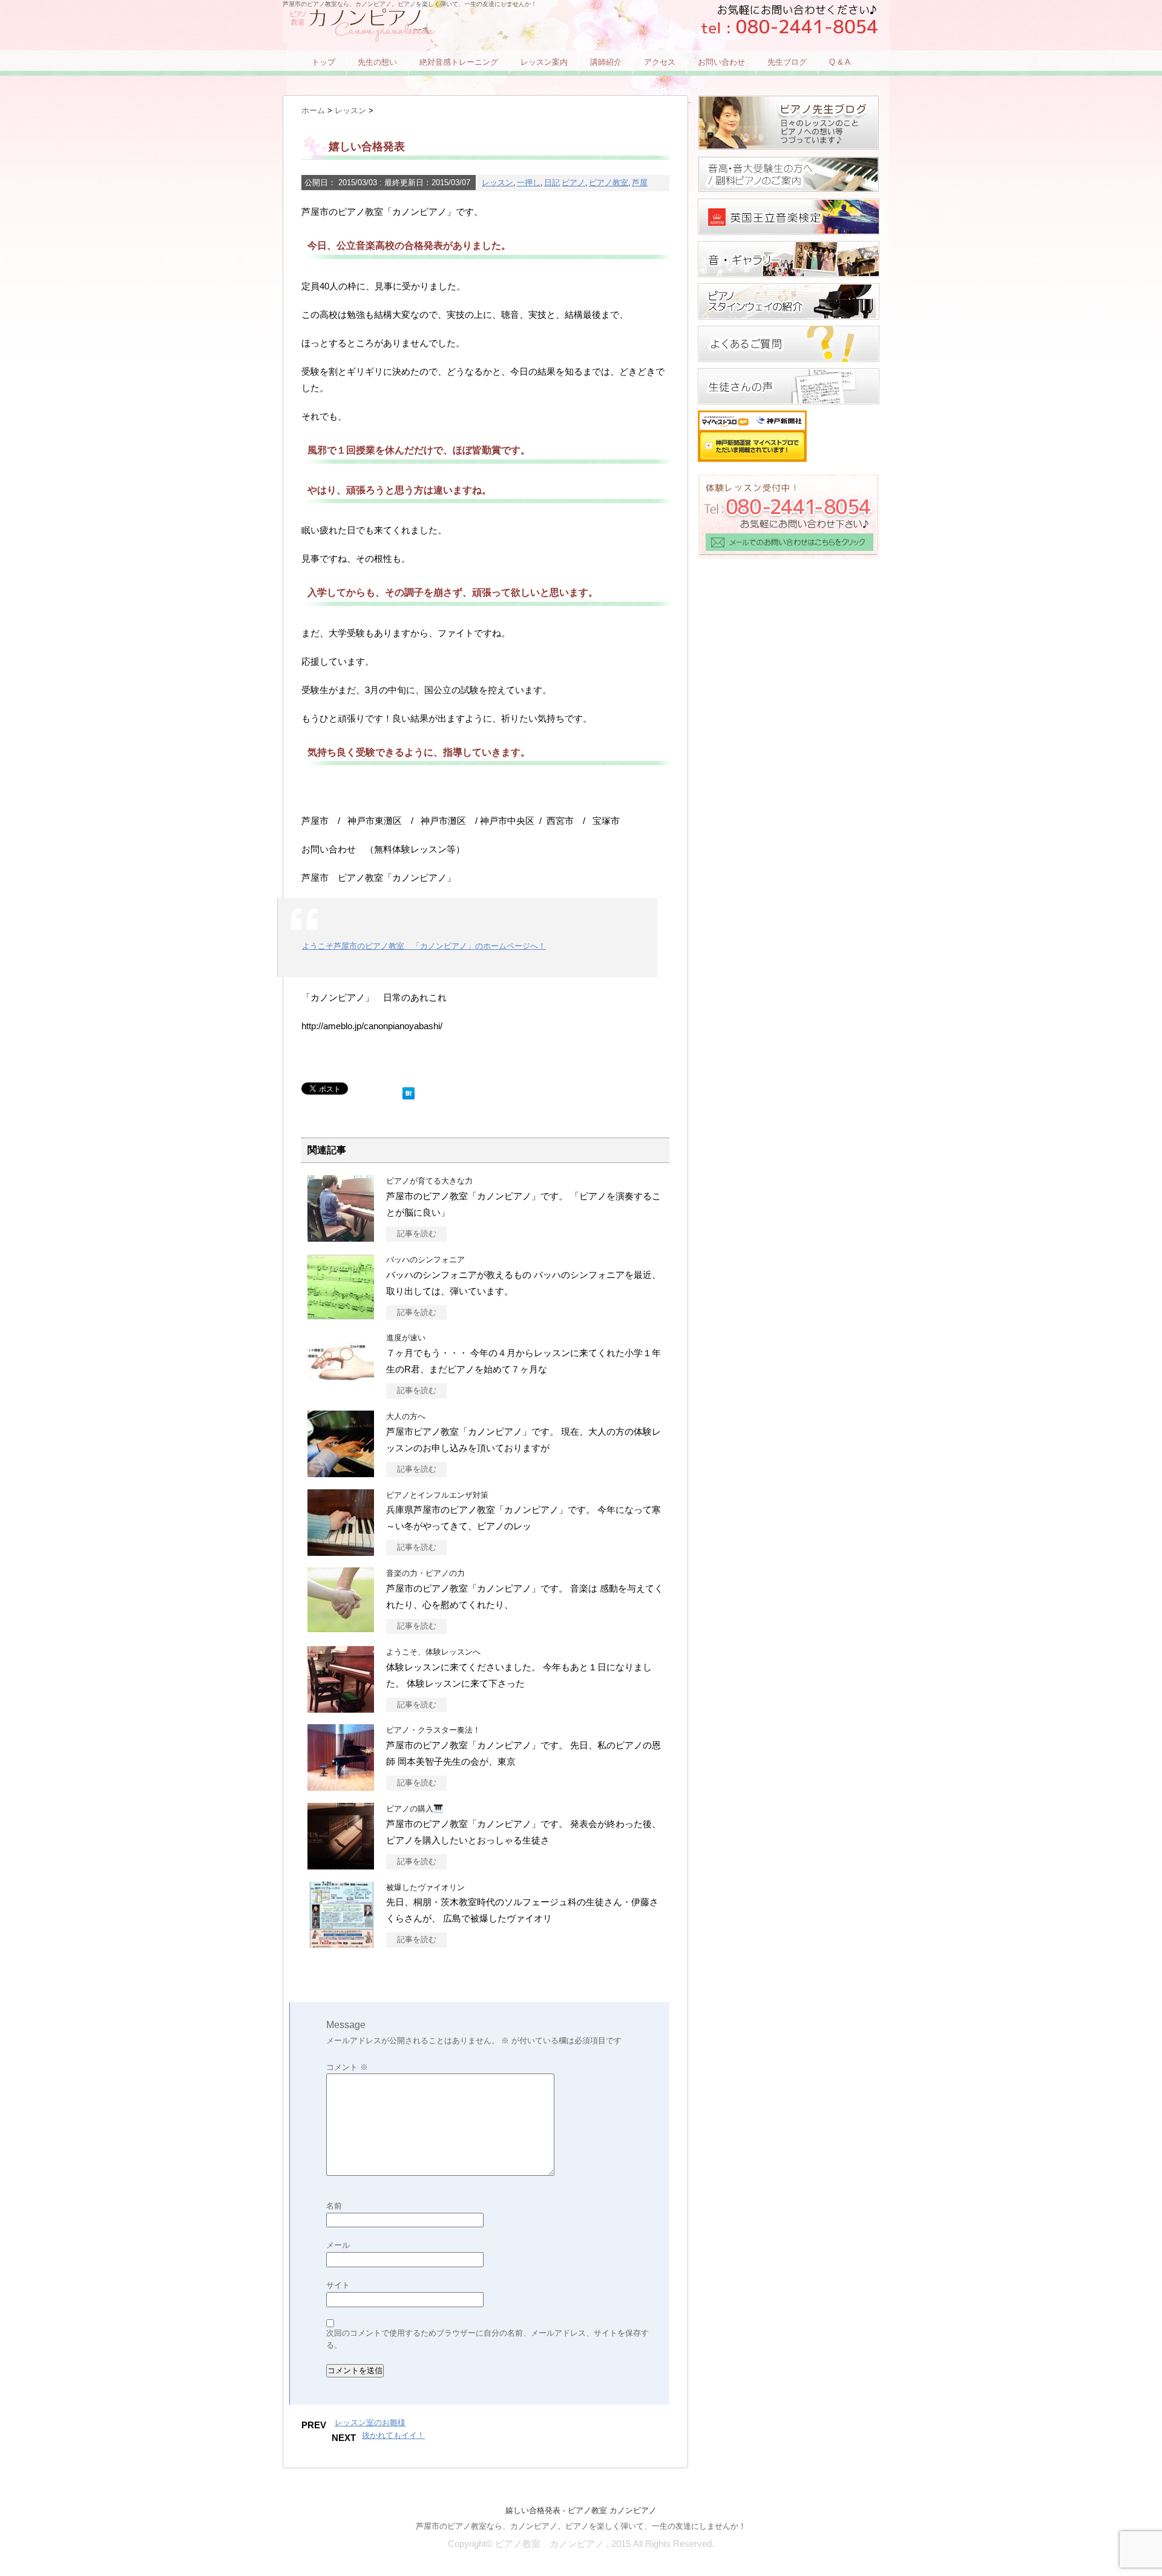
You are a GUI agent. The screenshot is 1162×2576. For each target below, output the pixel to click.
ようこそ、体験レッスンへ (433, 1652)
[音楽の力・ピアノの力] (341, 1625)
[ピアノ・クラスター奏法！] (341, 1784)
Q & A (840, 62)
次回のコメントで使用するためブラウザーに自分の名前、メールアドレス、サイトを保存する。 (487, 2339)
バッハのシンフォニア (425, 1260)
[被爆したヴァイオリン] (341, 1941)
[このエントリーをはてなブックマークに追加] (409, 1091)
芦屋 (640, 183)
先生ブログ (787, 62)
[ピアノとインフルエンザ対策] (341, 1549)
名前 (334, 2206)
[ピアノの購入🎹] (341, 1863)
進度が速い (406, 1338)
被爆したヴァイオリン (425, 1887)
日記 (552, 183)
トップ (323, 62)
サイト (338, 2285)
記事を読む (417, 1234)
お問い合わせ (721, 62)
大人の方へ (406, 1416)
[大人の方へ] (341, 1470)
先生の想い (377, 62)
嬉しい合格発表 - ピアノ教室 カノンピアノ (581, 2510)
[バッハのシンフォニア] (341, 1313)
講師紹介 (606, 62)
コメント (347, 2067)
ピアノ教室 (609, 183)
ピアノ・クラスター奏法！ (433, 1730)
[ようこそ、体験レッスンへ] (341, 1706)
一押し (529, 183)
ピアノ (573, 183)
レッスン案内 (544, 62)
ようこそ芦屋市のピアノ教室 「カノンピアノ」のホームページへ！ (424, 946)
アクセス (660, 62)
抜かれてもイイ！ (393, 2435)
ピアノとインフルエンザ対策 (437, 1495)
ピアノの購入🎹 (415, 1809)
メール (338, 2245)
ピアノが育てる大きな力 (429, 1181)
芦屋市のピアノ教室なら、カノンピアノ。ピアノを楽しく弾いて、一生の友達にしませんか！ (581, 2526)
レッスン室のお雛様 (370, 2423)
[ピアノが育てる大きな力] (341, 1235)
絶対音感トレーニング (459, 62)
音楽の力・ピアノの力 (425, 1573)
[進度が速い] (341, 1392)
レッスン (497, 183)
